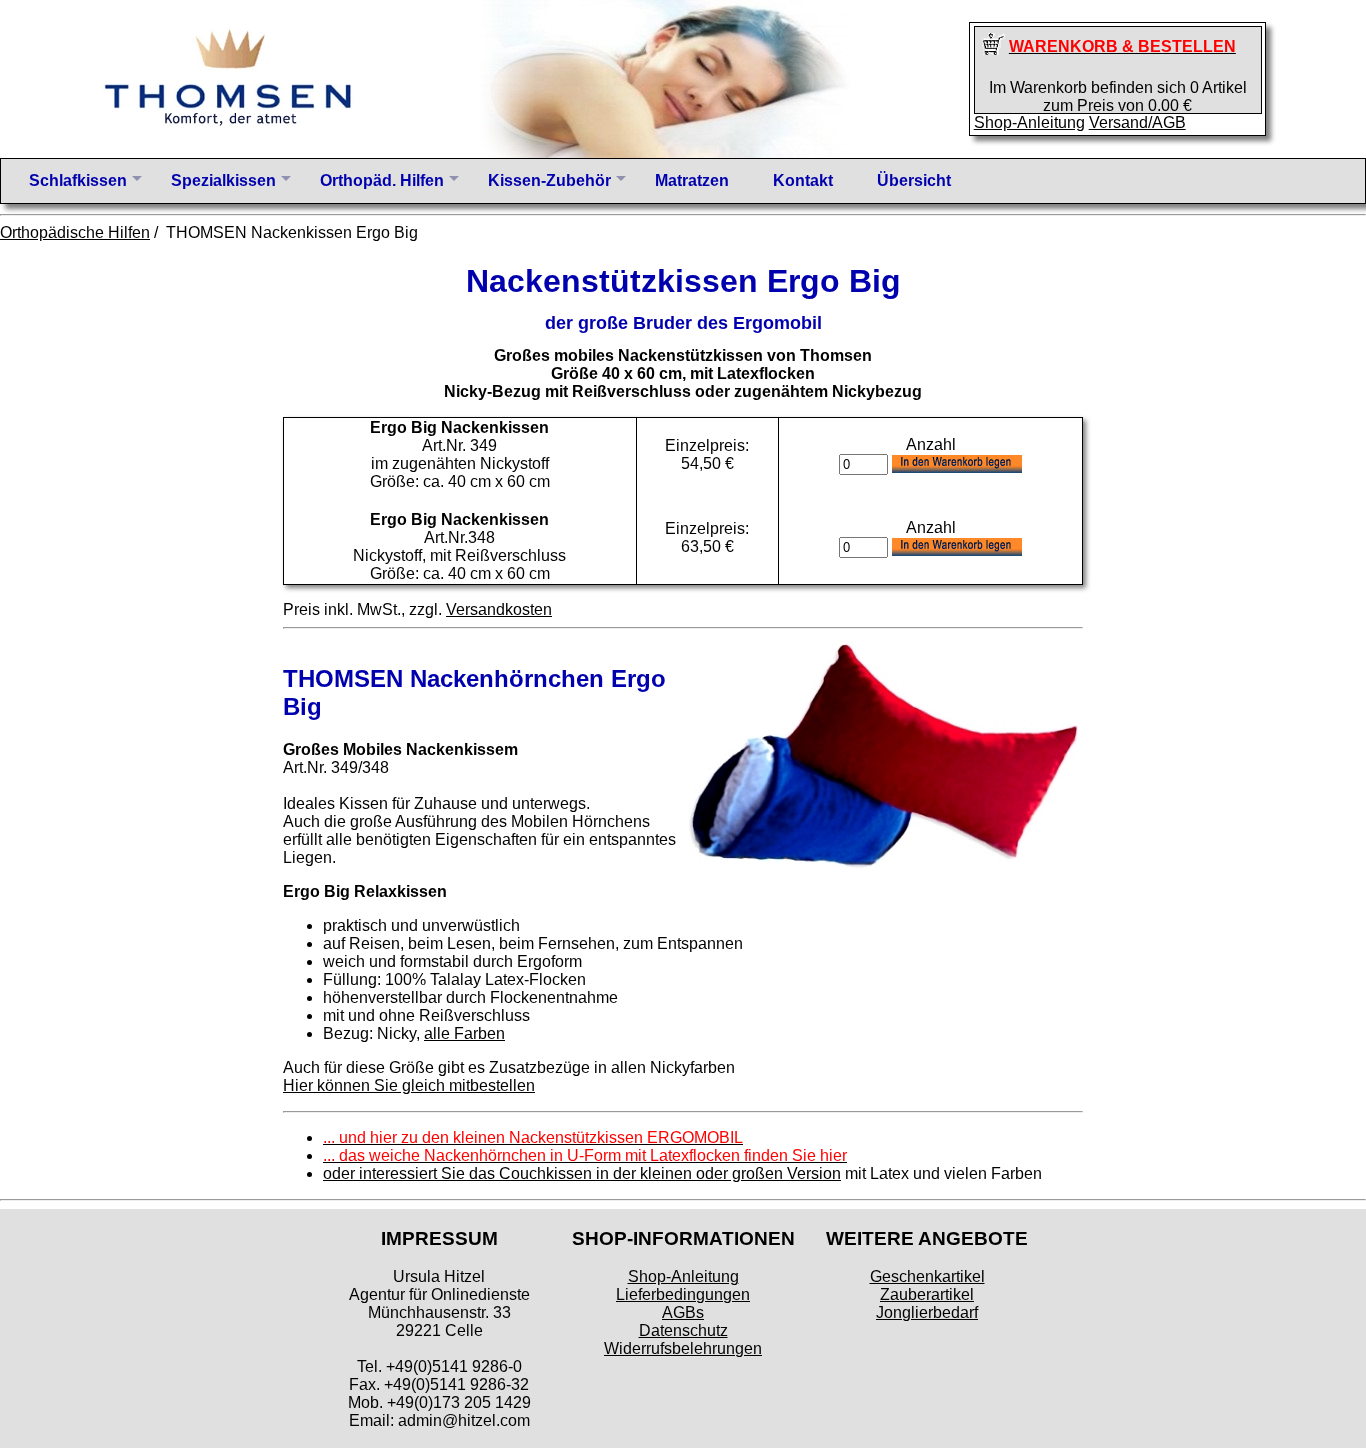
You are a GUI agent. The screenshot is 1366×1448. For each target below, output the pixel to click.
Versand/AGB (1137, 122)
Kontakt (803, 180)
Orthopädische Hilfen (75, 232)
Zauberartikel (927, 1294)
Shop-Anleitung (1029, 122)
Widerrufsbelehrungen (683, 1348)
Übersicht (914, 180)
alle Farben (464, 1033)
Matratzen (692, 180)
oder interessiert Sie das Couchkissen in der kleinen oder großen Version (582, 1173)
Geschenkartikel (927, 1276)
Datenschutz (683, 1330)
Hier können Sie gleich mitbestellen (409, 1085)
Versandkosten (499, 609)
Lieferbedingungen (683, 1294)
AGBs (683, 1312)
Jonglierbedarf (927, 1312)
